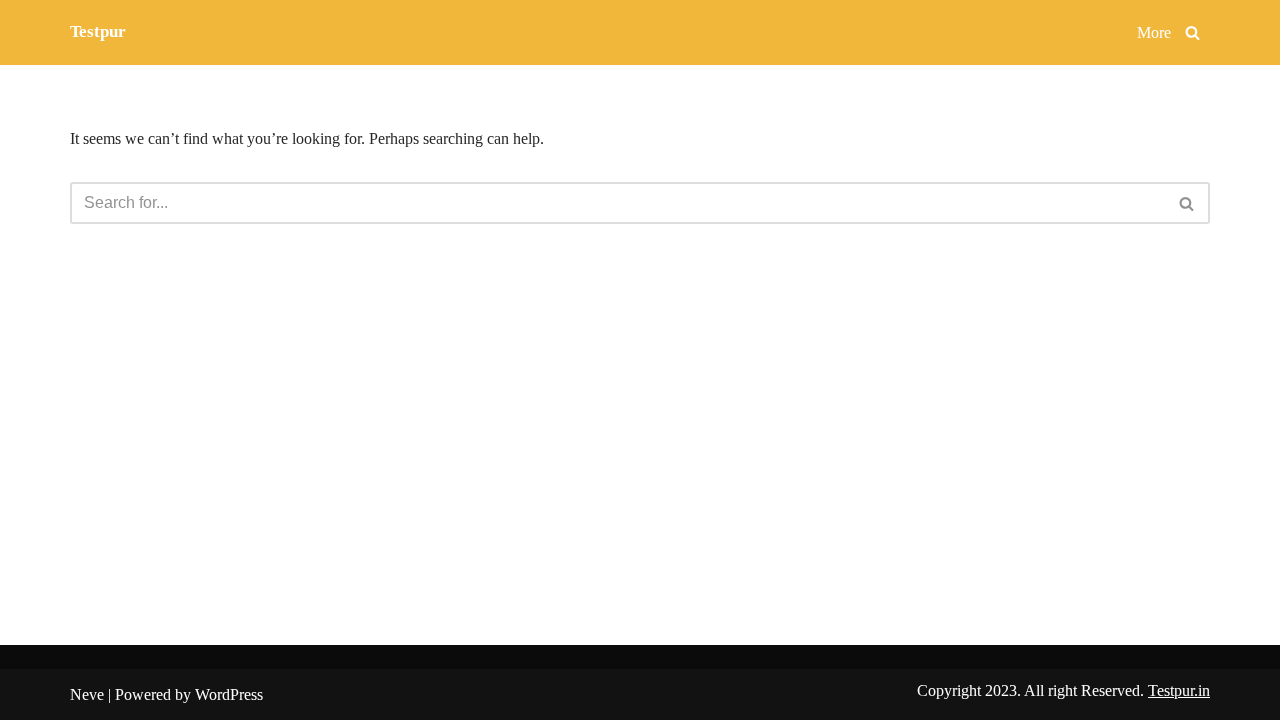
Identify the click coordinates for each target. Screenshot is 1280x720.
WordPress (229, 694)
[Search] (1192, 32)
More (1154, 32)
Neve (87, 694)
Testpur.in (1179, 690)
